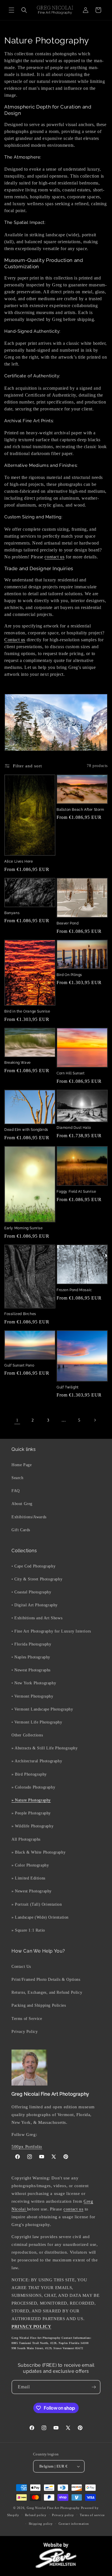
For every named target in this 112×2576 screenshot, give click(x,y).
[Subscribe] (94, 2387)
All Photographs (26, 1839)
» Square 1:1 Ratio (28, 1930)
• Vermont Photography (32, 1696)
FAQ (16, 1491)
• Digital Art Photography (35, 1605)
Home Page (22, 1465)
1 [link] (17, 1420)
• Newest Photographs (31, 1670)
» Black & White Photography (38, 1852)
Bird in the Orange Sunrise (27, 1011)
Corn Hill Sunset (71, 1073)
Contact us (15, 640)
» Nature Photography (31, 1800)
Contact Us (21, 1967)
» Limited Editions (28, 1878)
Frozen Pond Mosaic (74, 1290)
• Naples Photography (31, 1657)
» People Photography (31, 1813)
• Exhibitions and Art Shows (37, 1618)
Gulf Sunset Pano (19, 1365)
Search (18, 1478)
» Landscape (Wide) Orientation (40, 1917)
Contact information (74, 2524)
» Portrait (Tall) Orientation (37, 1904)
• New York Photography (34, 1683)
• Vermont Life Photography (37, 1722)
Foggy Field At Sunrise (76, 1192)
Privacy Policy (25, 2032)
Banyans (12, 913)
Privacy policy (63, 2515)
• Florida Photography (31, 1644)
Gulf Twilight (68, 1387)
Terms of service (92, 2515)
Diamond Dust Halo (74, 1128)
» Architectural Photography (37, 1761)
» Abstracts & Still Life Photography (45, 1748)
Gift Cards (21, 1530)
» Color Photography (30, 1865)
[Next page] (95, 1420)
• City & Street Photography (37, 1579)
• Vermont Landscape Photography (42, 1709)
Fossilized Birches (20, 1314)
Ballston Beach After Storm (80, 810)
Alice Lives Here (19, 861)
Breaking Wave (18, 1063)
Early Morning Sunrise (24, 1228)
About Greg (22, 1504)
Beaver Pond (68, 923)
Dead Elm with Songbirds (26, 1130)
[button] (11, 10)
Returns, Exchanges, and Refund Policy (47, 1992)
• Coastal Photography (31, 1592)
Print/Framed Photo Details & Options (46, 1979)
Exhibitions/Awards (29, 1517)
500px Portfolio (27, 2147)
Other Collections (27, 1735)
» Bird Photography (29, 1774)
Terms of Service (27, 2019)
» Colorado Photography (33, 1787)
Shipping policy (41, 2524)
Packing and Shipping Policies (39, 2005)
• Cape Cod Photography (33, 1566)
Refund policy (36, 2515)
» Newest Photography (32, 1891)
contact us (54, 557)
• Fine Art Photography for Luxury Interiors (51, 1631)
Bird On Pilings (69, 975)
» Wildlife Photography (32, 1826)
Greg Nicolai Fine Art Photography (53, 2508)
